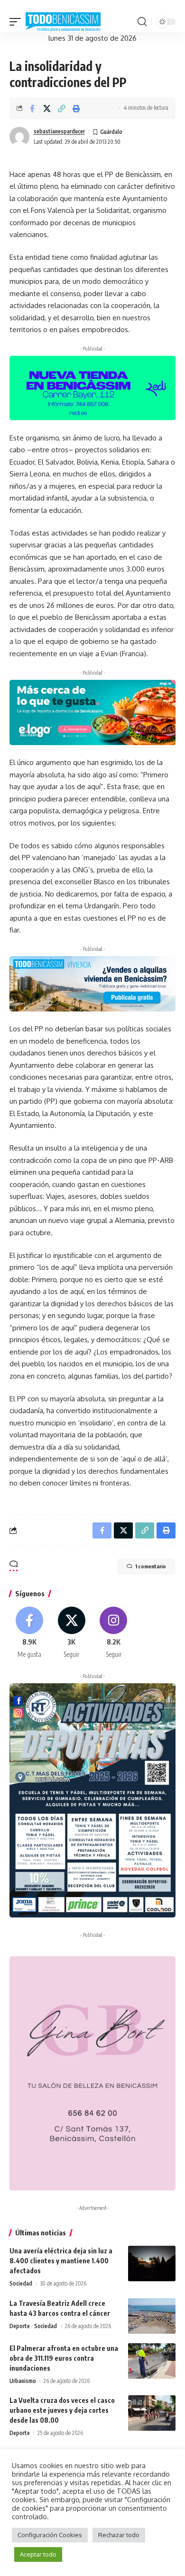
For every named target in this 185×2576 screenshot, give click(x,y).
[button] (18, 22)
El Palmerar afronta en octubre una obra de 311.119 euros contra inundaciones (64, 2358)
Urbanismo (23, 2381)
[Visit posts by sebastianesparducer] (19, 137)
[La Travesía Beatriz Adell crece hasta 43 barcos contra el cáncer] (152, 2316)
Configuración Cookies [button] (50, 2535)
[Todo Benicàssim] (63, 22)
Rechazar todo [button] (119, 2535)
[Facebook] (29, 1633)
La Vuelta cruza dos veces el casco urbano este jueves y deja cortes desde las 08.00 (62, 2410)
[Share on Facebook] (32, 108)
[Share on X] (47, 108)
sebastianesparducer (59, 131)
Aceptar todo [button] (38, 2554)
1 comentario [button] (151, 1566)
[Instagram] (114, 1633)
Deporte (20, 2326)
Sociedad (21, 2283)
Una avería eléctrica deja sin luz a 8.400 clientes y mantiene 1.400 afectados (61, 2261)
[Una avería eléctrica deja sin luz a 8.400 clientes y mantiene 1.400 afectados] (152, 2264)
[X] (72, 1633)
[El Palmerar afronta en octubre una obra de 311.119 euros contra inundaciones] (152, 2361)
